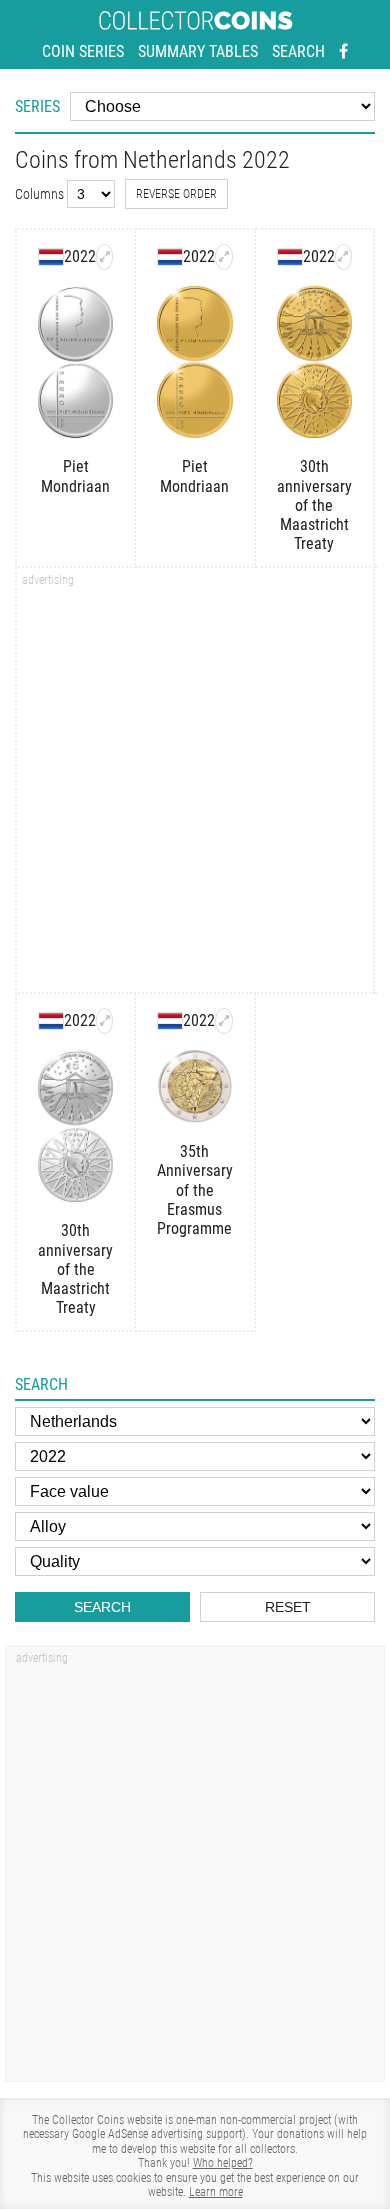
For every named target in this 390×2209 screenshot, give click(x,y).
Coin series (83, 51)
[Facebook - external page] (343, 52)
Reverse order (176, 194)
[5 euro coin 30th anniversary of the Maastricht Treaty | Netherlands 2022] (104, 1021)
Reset (288, 1607)
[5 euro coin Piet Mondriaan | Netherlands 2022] (104, 257)
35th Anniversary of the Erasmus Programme (194, 1190)
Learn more (216, 2192)
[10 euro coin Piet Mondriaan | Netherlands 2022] (223, 257)
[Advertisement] (195, 787)
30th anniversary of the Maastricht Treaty (314, 505)
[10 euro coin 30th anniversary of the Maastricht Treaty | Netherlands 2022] (343, 257)
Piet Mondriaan (75, 476)
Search (298, 51)
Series (37, 106)
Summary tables (198, 51)
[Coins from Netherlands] (51, 257)
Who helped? (223, 2163)
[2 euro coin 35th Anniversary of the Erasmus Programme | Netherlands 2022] (223, 1021)
